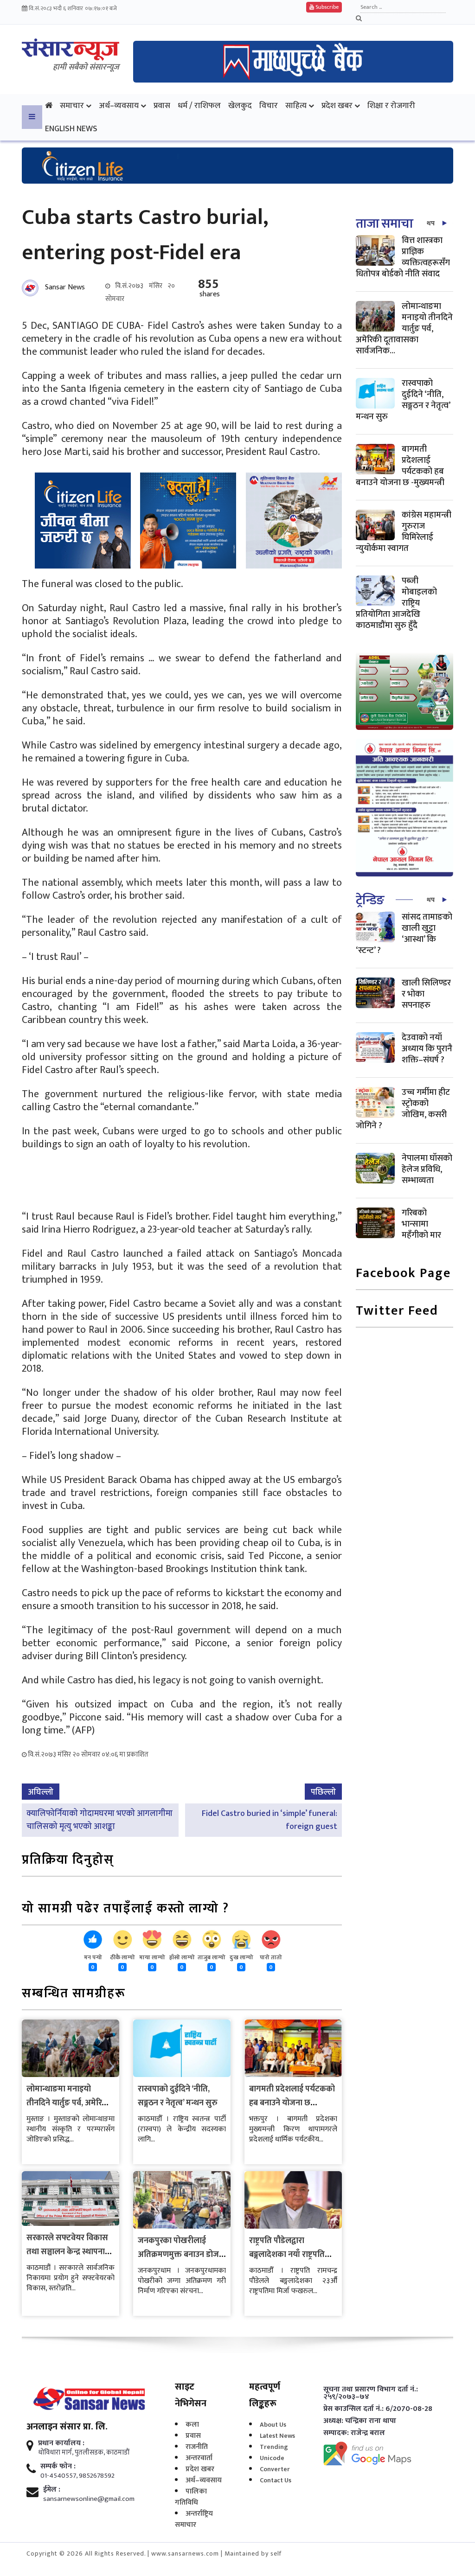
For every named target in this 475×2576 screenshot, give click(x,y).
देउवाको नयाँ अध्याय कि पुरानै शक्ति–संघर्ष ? (427, 1049)
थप (431, 223)
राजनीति (197, 2447)
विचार (269, 105)
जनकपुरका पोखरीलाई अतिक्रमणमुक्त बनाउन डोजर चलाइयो (180, 2255)
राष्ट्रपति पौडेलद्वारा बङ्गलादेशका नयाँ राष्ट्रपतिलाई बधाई (293, 2255)
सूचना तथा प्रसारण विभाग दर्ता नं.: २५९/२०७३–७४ (371, 2393)
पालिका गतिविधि (191, 2497)
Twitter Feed (397, 1312)
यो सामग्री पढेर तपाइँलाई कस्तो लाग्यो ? (125, 1909)
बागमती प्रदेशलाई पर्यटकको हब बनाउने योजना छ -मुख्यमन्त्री (292, 2103)
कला (192, 2425)
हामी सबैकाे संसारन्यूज (86, 67)
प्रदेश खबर (337, 105)
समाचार (72, 105)
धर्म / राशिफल (199, 105)
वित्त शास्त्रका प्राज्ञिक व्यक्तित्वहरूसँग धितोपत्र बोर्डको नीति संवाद (403, 257)
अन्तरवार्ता (199, 2458)
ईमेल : (52, 2490)
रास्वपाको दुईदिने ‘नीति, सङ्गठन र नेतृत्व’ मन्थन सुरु (178, 2096)
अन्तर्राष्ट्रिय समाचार (194, 2519)
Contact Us (276, 2480)
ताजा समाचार (387, 224)
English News (71, 129)
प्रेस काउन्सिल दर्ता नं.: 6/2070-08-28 (378, 2409)
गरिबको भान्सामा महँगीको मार (421, 1224)
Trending (274, 2447)
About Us (273, 2425)
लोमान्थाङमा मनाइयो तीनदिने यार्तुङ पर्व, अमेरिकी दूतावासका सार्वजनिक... (404, 329)
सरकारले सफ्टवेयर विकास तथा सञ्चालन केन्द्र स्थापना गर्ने (67, 2252)
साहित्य (296, 105)
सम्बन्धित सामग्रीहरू (74, 1994)
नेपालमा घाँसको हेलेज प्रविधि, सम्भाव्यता (427, 1169)
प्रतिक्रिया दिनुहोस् (68, 1861)
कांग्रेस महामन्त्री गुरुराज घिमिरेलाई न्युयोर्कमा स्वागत (404, 532)
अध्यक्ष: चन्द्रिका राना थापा (360, 2421)
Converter (275, 2469)
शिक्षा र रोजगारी (391, 105)
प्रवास (162, 105)
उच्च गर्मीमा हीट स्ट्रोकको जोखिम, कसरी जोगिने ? (403, 1109)
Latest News (277, 2436)
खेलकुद (240, 105)
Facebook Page (403, 1274)
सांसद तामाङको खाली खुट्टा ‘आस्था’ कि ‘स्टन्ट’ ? (404, 934)
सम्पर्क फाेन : (58, 2467)
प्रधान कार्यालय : (61, 2443)
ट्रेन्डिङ (370, 900)
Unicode (272, 2458)
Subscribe (326, 7)
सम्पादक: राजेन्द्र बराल (354, 2433)
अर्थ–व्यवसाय (119, 105)
